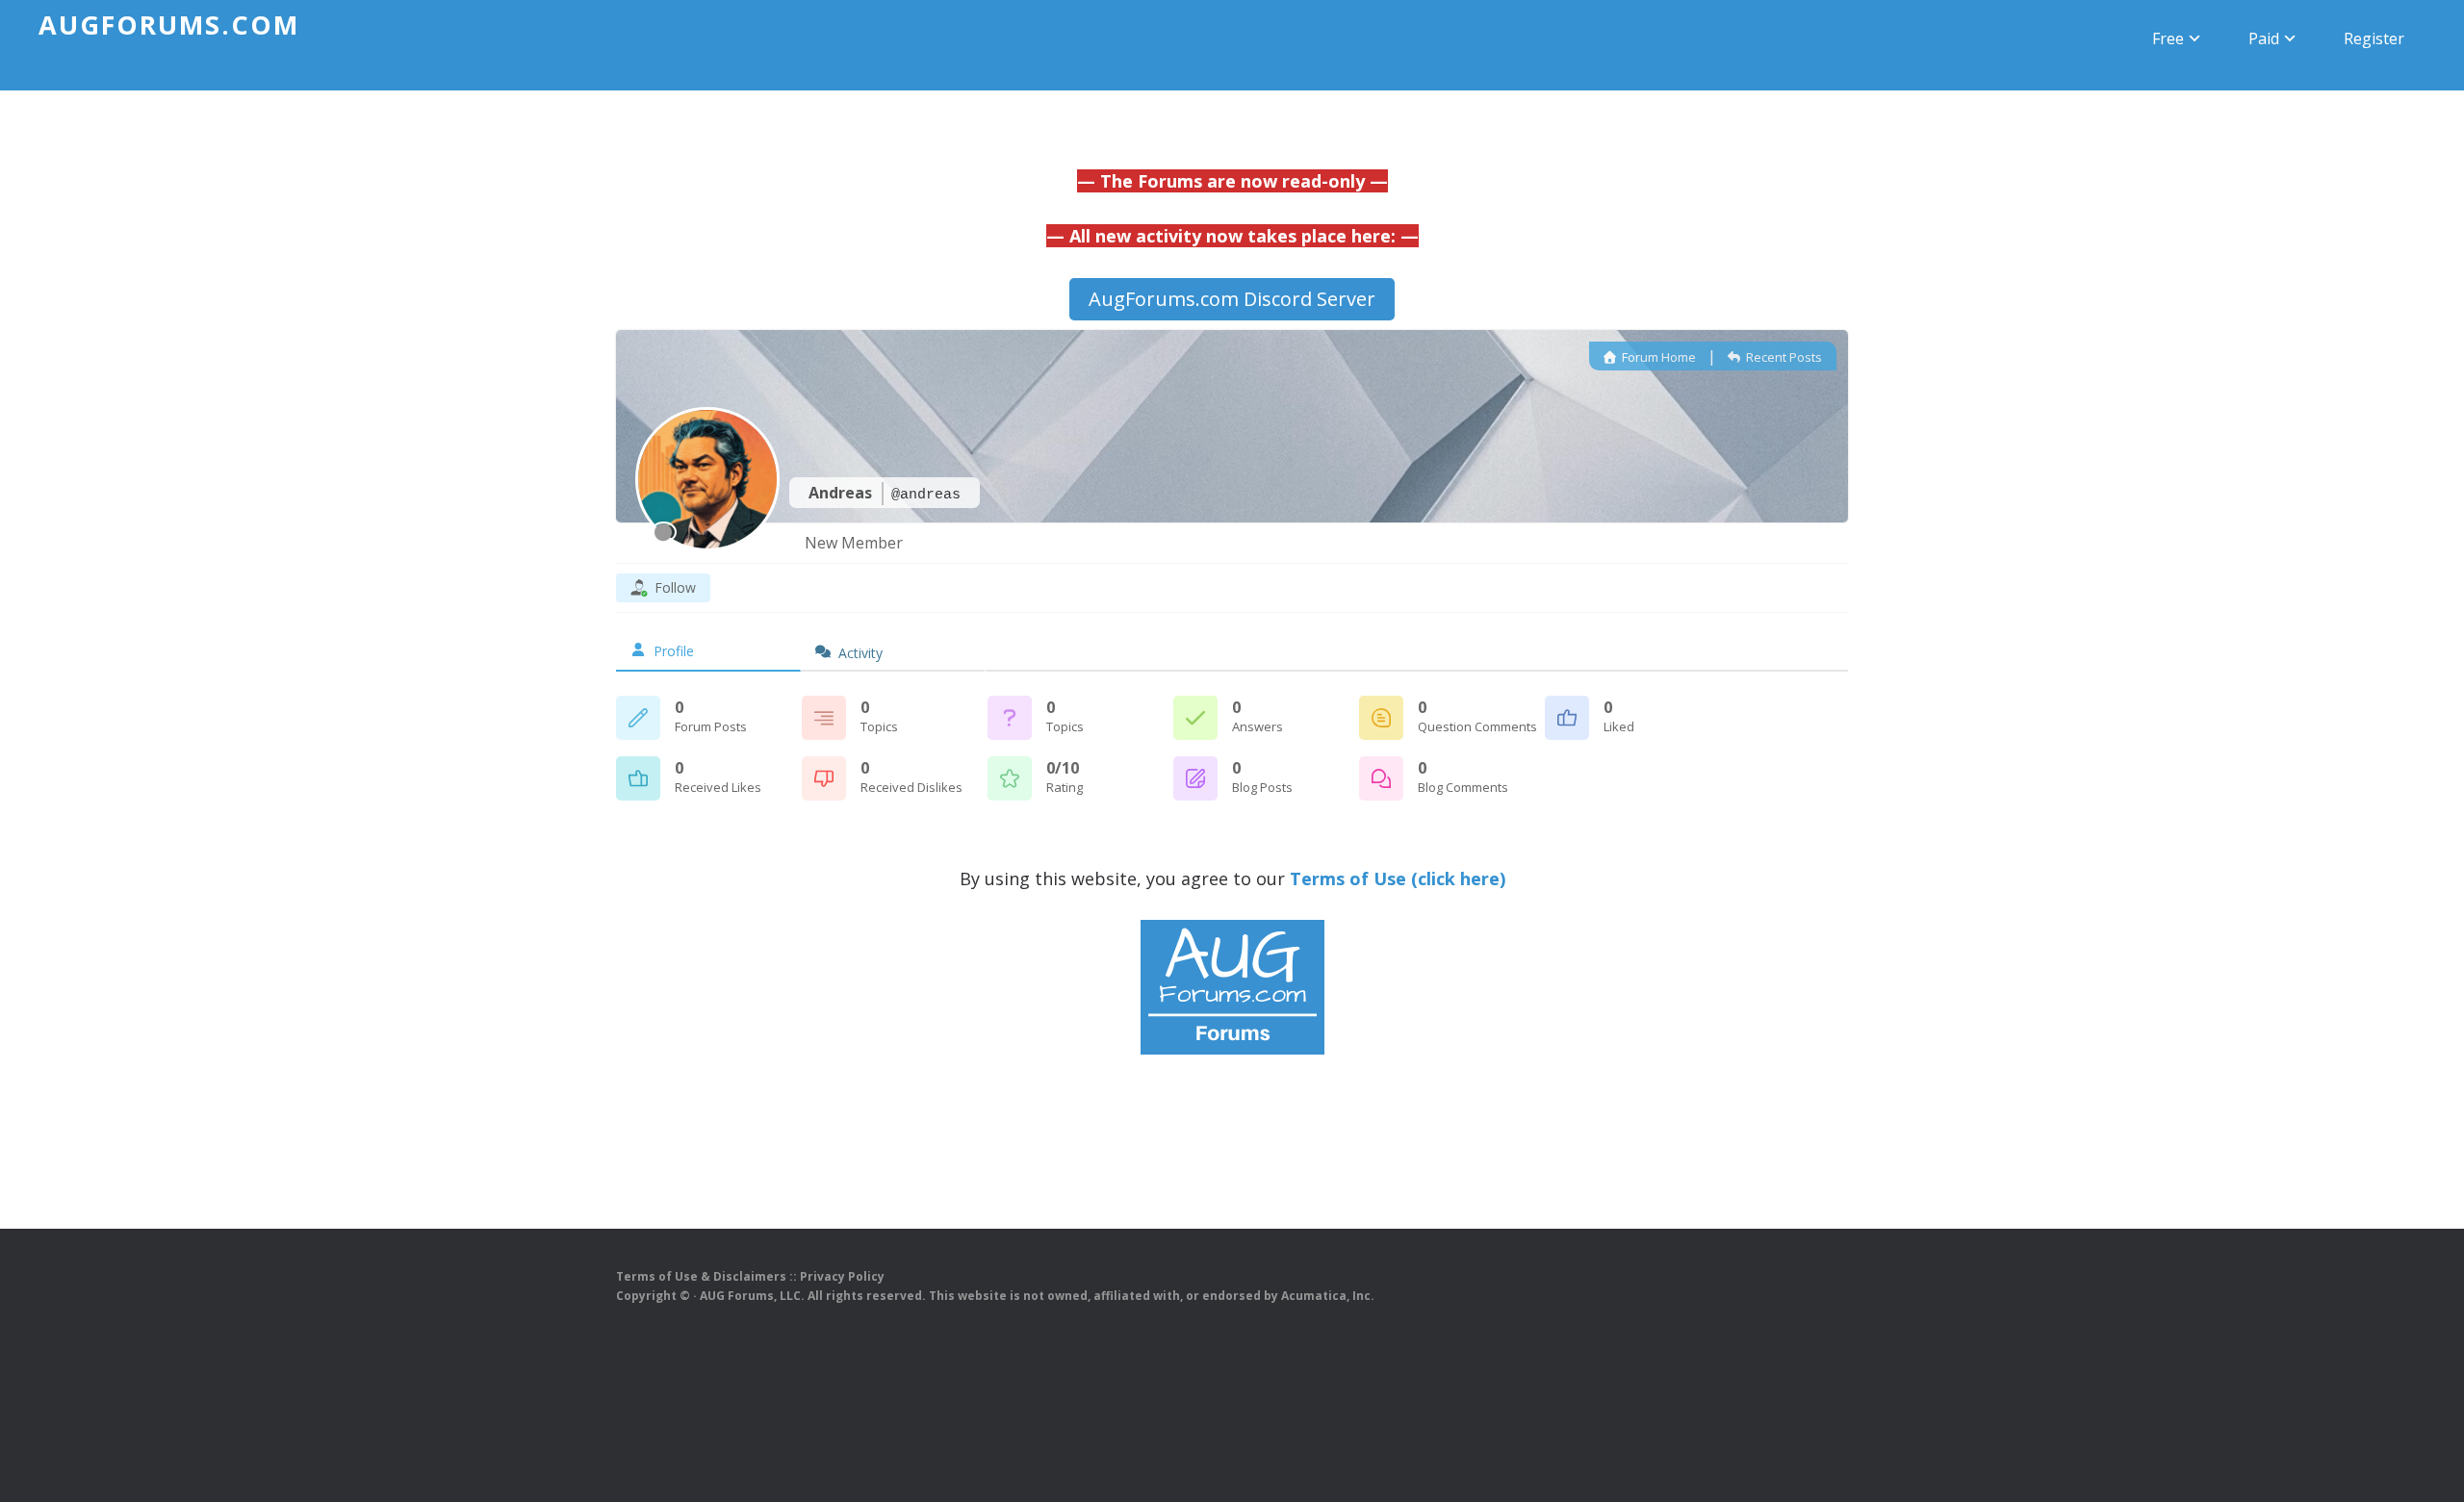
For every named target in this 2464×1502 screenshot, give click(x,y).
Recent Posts (1783, 357)
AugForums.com (169, 25)
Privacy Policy (842, 1276)
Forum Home (1657, 357)
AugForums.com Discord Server (1232, 299)
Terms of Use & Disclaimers (701, 1276)
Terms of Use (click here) (1398, 878)
